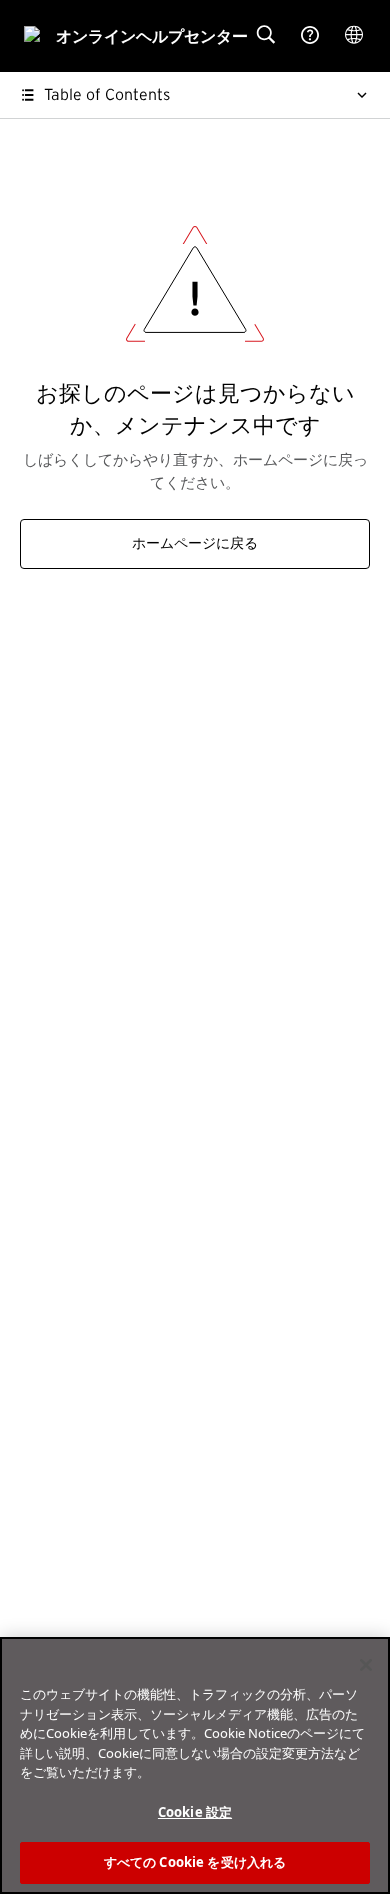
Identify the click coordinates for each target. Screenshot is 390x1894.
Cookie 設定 (195, 1812)
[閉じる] (366, 1665)
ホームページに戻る (195, 544)
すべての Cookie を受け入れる (195, 1862)
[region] (195, 1765)
